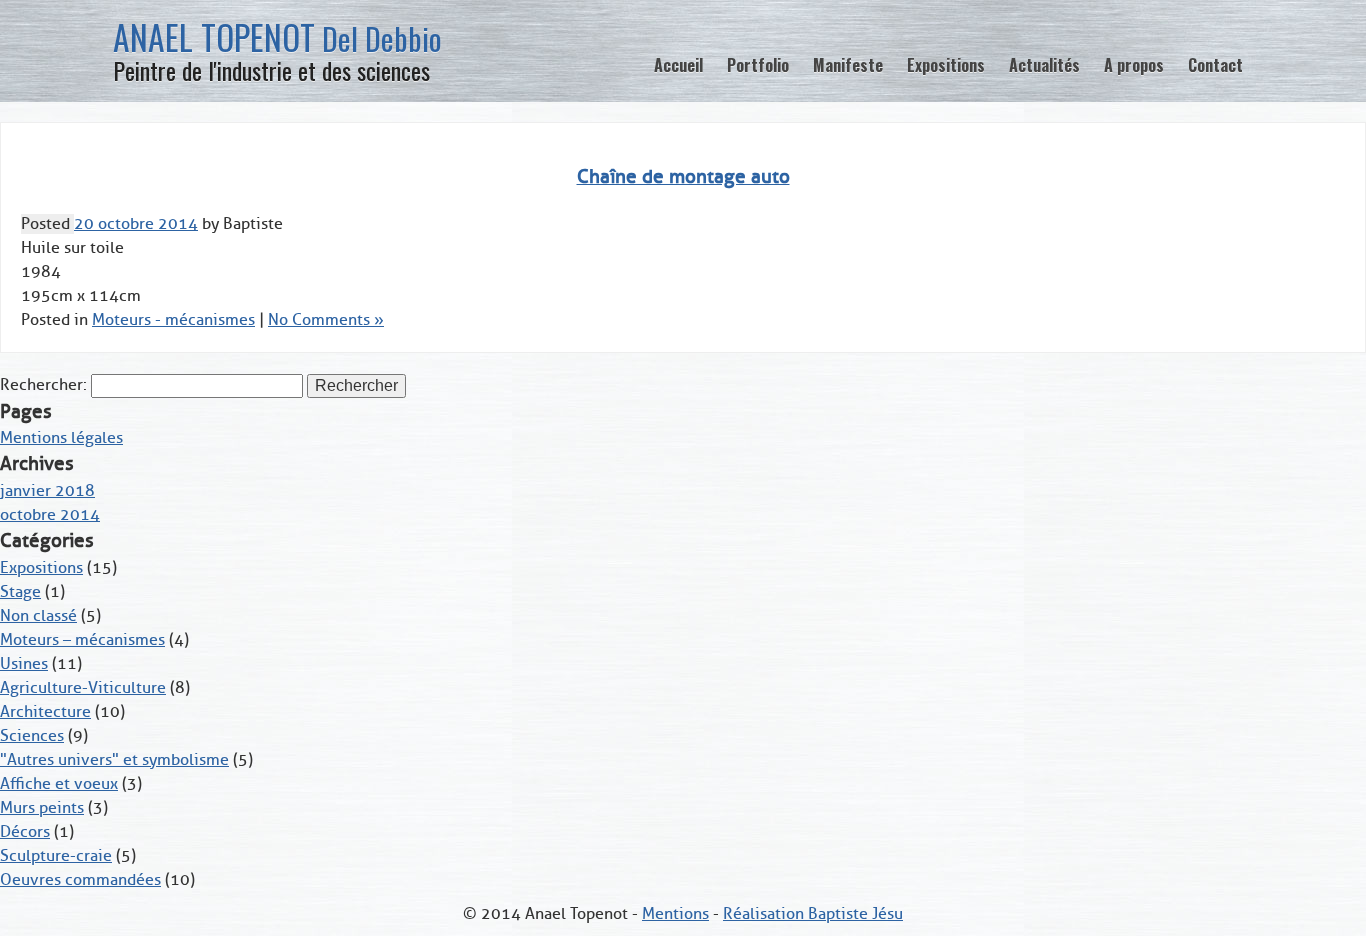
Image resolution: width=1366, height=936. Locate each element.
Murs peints (42, 808)
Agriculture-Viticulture (83, 688)
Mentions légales (61, 438)
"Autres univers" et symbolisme (114, 760)
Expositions (946, 65)
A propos (1134, 65)
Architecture (45, 712)
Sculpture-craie (56, 856)
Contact (1215, 65)
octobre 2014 (50, 515)
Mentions (675, 914)
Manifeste (848, 65)
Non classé (38, 616)
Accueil (678, 65)
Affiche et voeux (59, 784)
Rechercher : (43, 385)
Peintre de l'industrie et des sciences (271, 70)
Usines (24, 664)
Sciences (32, 736)
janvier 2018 (47, 491)
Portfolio (758, 65)
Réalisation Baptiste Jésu (813, 914)
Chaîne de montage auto (683, 177)
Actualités (1044, 65)
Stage (20, 592)
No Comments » (326, 320)
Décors (25, 832)
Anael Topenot (277, 37)
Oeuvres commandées (80, 880)
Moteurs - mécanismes (173, 320)
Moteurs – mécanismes (82, 640)
